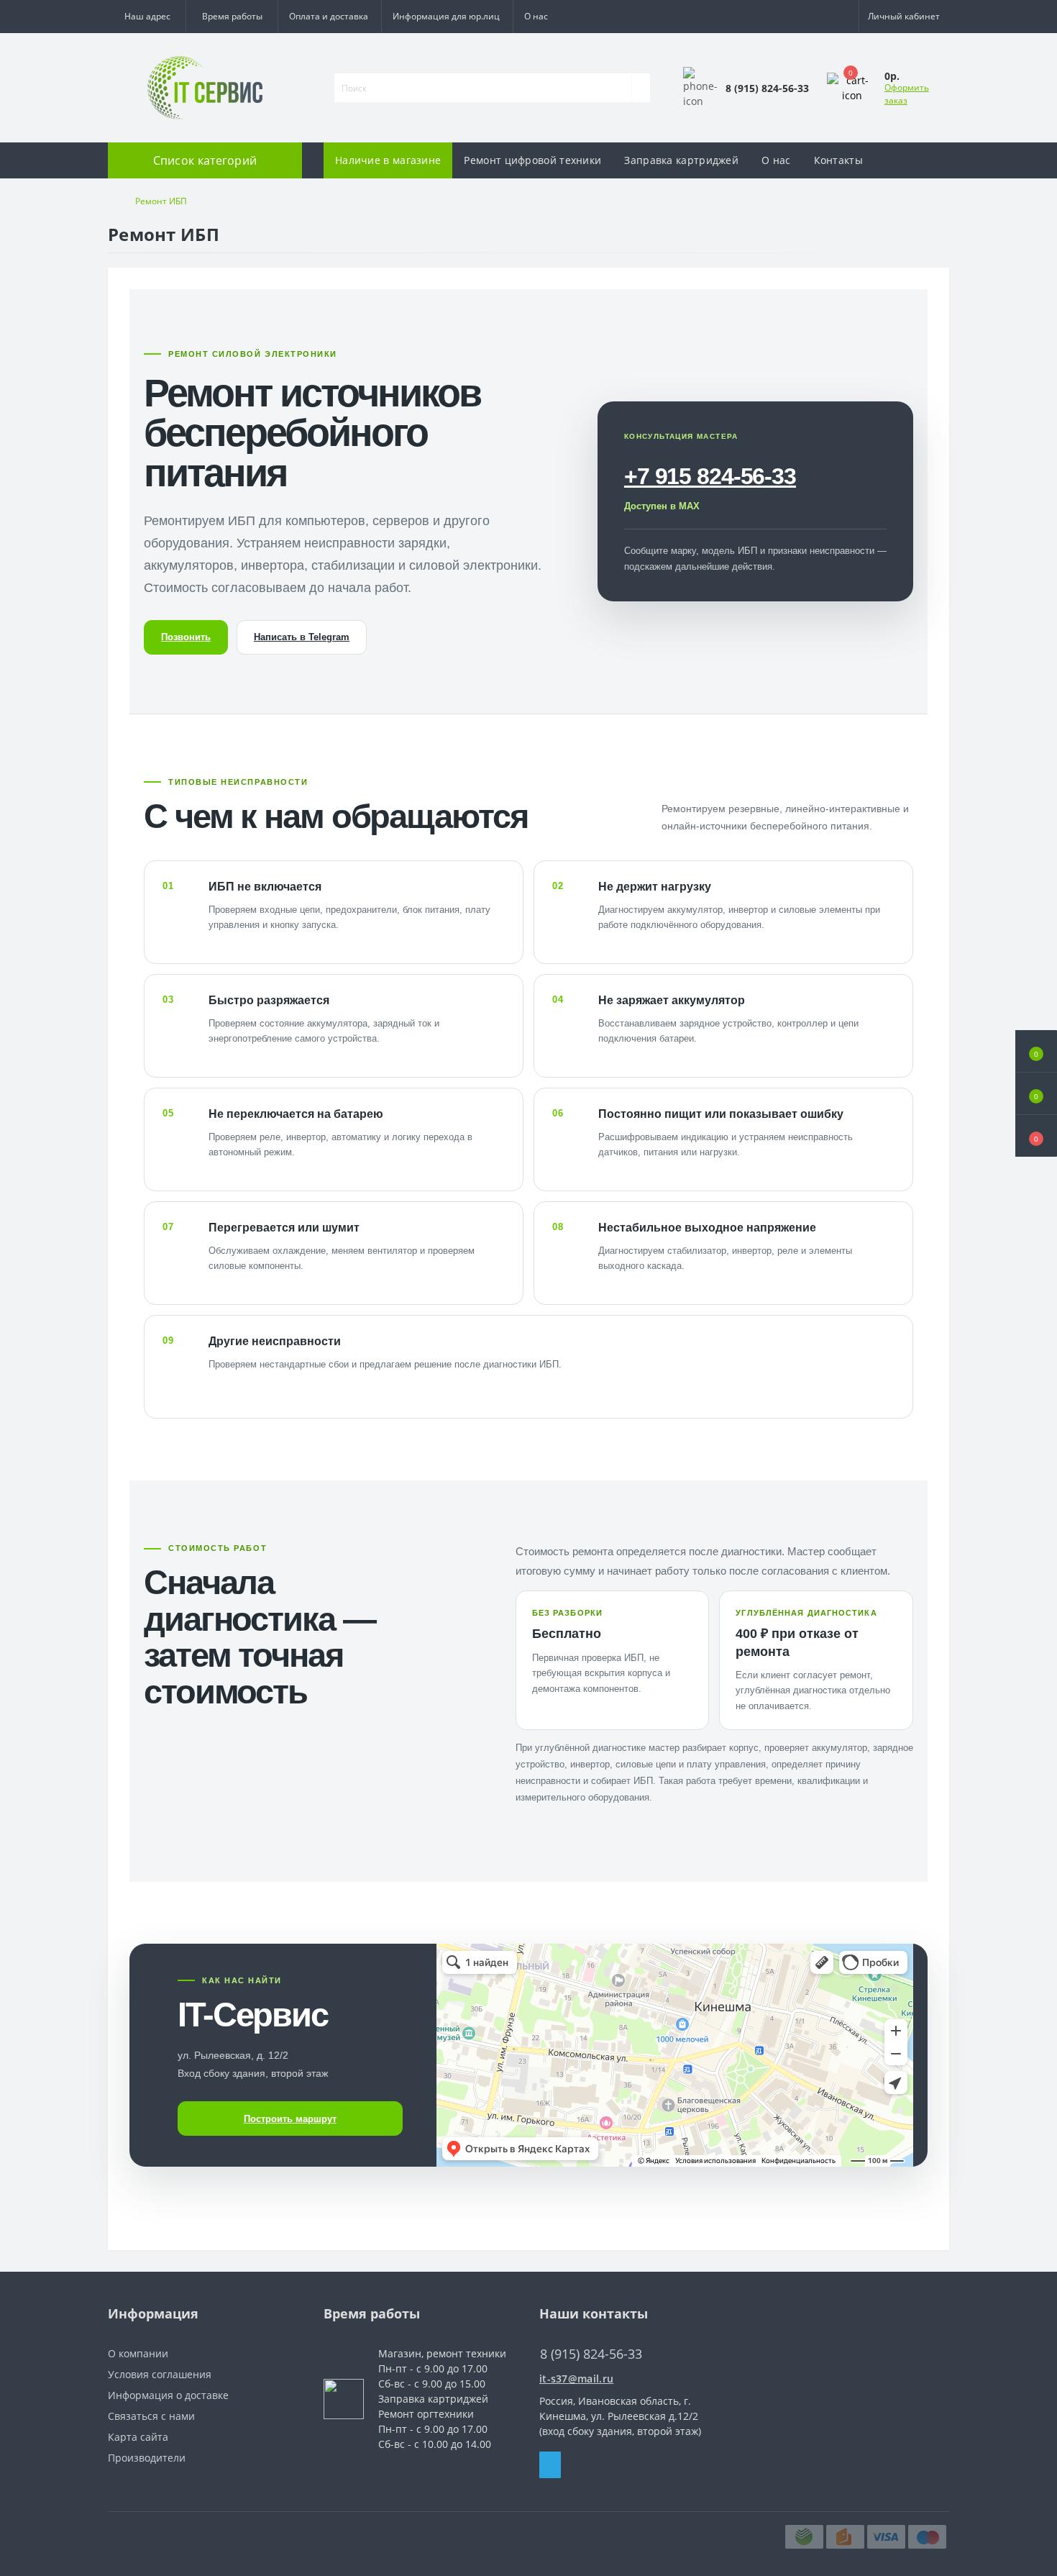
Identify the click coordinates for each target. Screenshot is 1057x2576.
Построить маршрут (290, 2119)
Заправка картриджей (681, 160)
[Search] (641, 88)
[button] (232, 17)
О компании (138, 2353)
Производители (147, 2458)
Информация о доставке (168, 2395)
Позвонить (186, 637)
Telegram (550, 2465)
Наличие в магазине (388, 160)
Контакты (838, 160)
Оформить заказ (907, 94)
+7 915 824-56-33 (710, 476)
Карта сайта (138, 2437)
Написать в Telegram (302, 637)
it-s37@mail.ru (576, 2379)
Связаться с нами (151, 2416)
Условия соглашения (160, 2374)
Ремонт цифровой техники (532, 160)
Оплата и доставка (329, 16)
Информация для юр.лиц (446, 16)
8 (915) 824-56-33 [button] (591, 2354)
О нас (536, 16)
